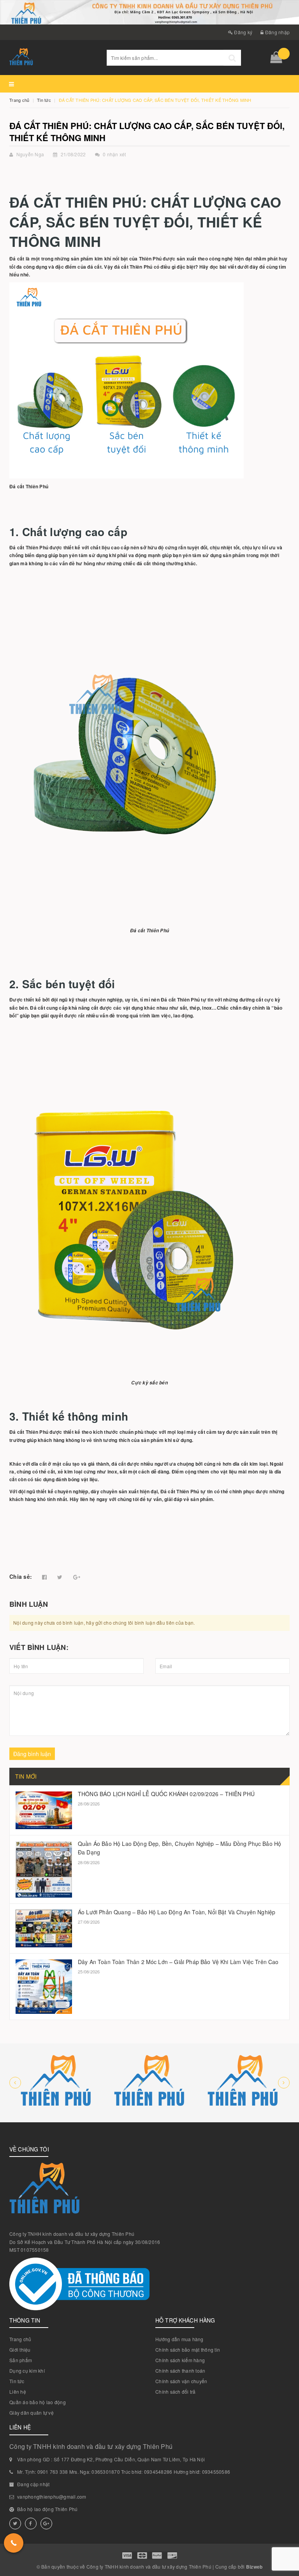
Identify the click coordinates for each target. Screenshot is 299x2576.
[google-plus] (46, 2524)
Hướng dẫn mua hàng (179, 2339)
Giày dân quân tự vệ (32, 2413)
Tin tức (17, 2381)
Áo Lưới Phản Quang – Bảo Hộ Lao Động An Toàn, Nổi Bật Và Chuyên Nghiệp (177, 1912)
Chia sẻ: (21, 1576)
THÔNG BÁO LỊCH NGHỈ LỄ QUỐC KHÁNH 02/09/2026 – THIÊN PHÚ (166, 1794)
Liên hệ (18, 2392)
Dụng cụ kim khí (27, 2371)
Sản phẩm (21, 2360)
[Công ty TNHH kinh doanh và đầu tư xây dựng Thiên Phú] (56, 2083)
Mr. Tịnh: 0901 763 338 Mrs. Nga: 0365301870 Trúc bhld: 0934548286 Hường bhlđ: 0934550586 (124, 2472)
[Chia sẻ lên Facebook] (44, 1577)
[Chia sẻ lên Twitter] (60, 1577)
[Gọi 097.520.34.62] (14, 2543)
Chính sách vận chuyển (181, 2381)
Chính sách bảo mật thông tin (188, 2350)
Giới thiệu (20, 2350)
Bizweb (254, 2567)
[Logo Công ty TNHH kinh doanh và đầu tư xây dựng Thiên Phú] (52, 58)
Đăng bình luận (32, 1754)
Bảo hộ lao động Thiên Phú (47, 2509)
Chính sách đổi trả (176, 2392)
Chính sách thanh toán (180, 2371)
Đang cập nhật (33, 2484)
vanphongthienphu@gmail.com (52, 2496)
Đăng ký (243, 32)
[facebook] (31, 2524)
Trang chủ (20, 2339)
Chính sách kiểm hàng (180, 2360)
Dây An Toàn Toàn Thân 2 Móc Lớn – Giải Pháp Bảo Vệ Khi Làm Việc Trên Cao (178, 1962)
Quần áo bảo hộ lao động (38, 2402)
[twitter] (15, 2524)
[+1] (77, 1577)
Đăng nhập (277, 32)
